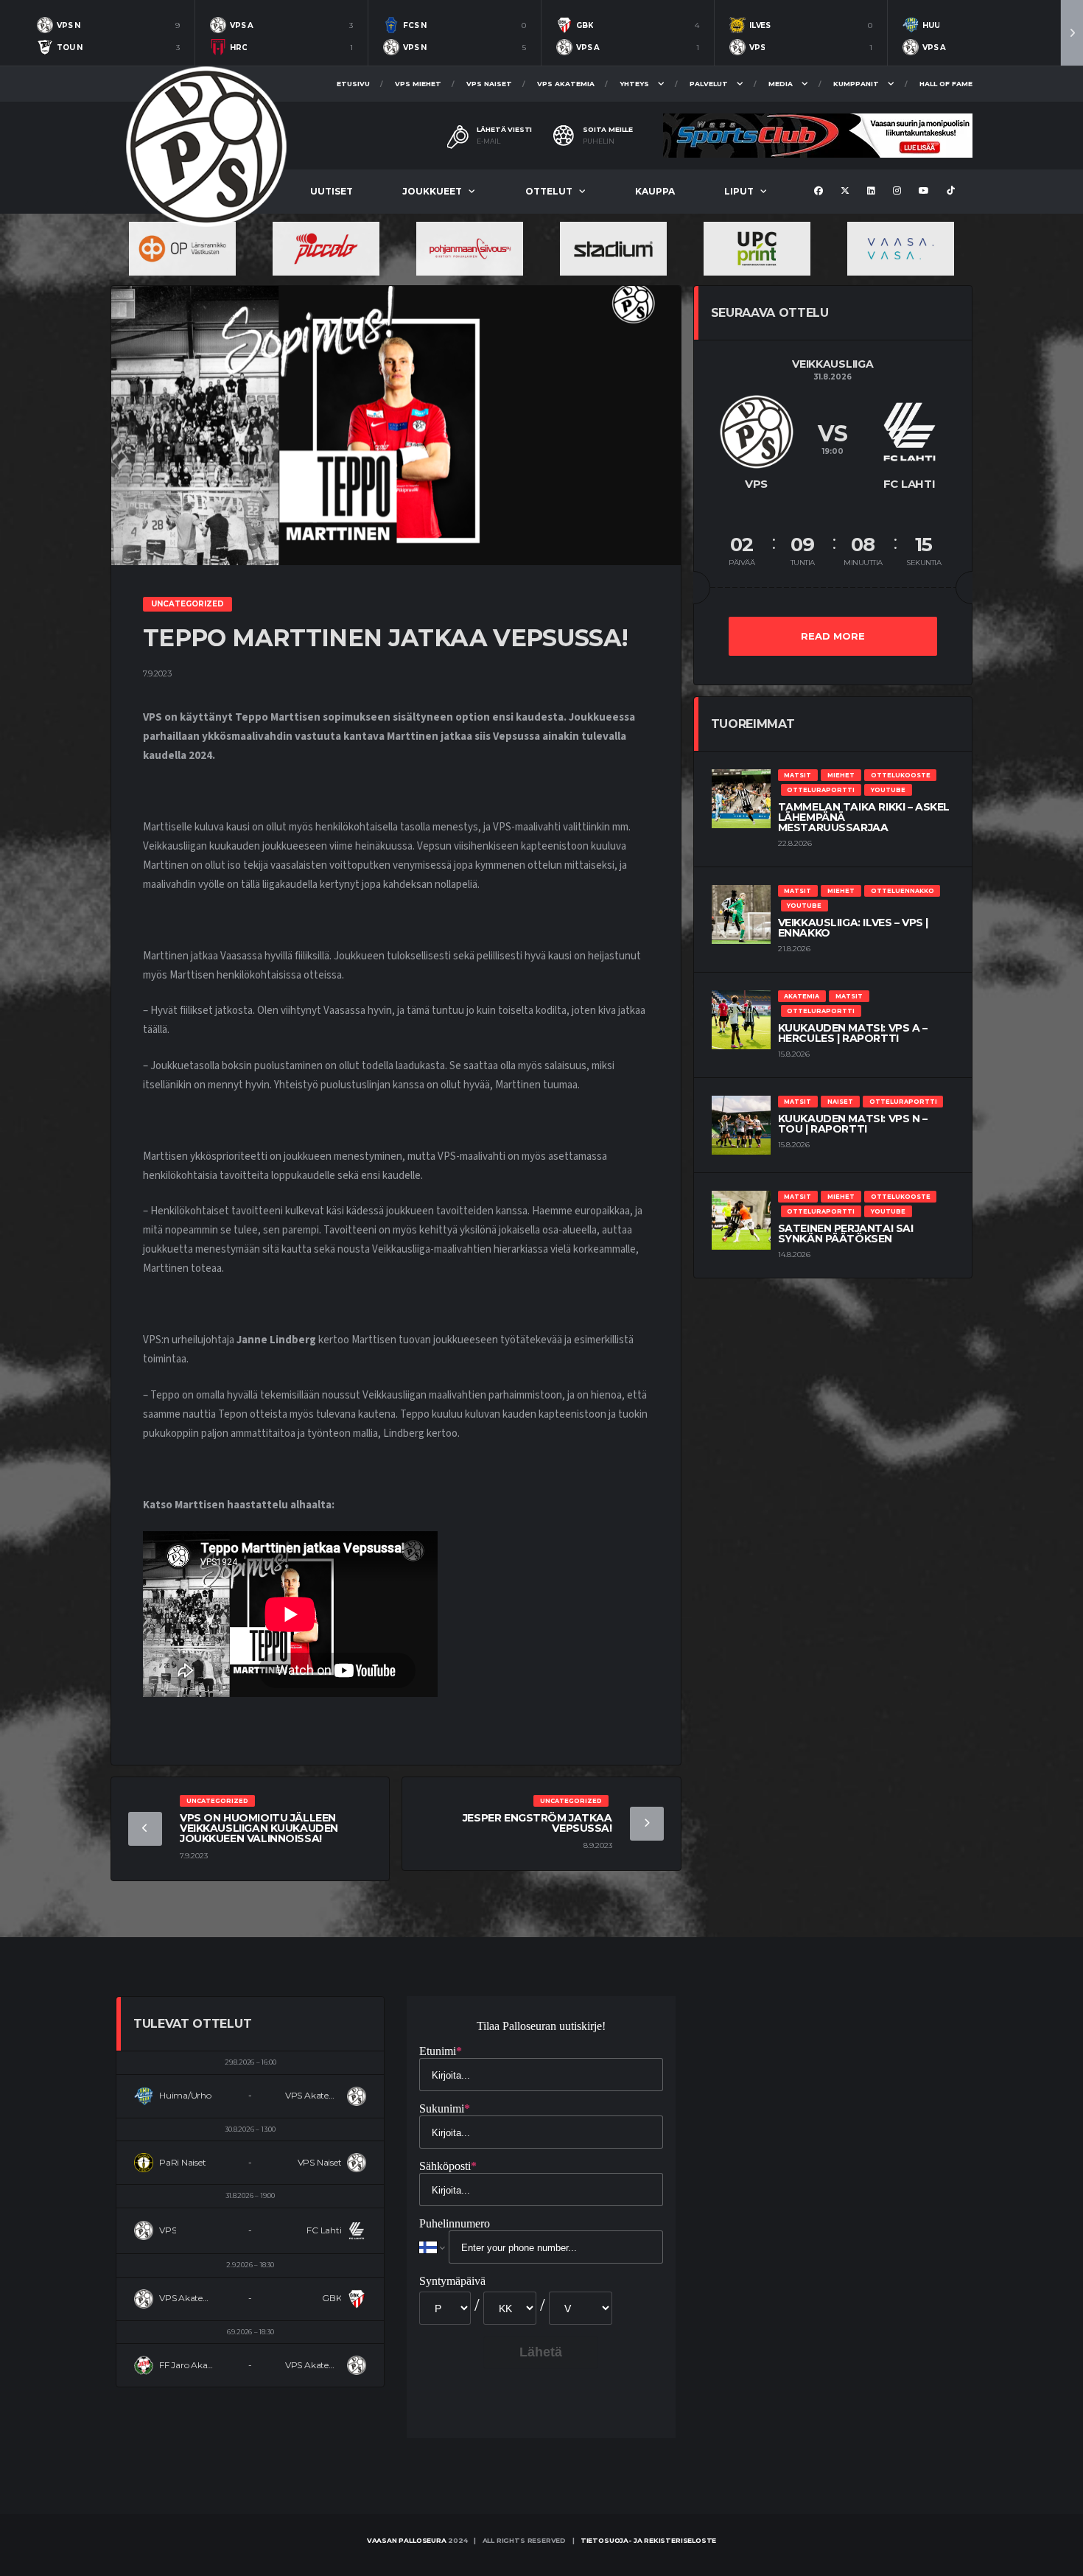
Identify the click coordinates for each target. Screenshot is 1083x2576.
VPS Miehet (418, 84)
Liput (739, 191)
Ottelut (549, 191)
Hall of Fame (946, 84)
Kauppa (655, 191)
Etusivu (353, 84)
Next (1072, 33)
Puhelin (599, 141)
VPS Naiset (489, 84)
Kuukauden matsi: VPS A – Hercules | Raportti (853, 1033)
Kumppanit (856, 84)
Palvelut (709, 84)
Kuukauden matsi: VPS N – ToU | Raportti (853, 1124)
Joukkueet (432, 191)
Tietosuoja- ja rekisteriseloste (648, 2540)
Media (781, 84)
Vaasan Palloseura (407, 2540)
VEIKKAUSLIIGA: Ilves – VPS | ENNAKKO (853, 928)
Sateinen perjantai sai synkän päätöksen (846, 1233)
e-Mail (488, 141)
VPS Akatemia (566, 84)
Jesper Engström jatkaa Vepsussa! (537, 1823)
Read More (833, 636)
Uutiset (332, 191)
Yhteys (634, 84)
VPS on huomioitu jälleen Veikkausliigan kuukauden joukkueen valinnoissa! (259, 1828)
